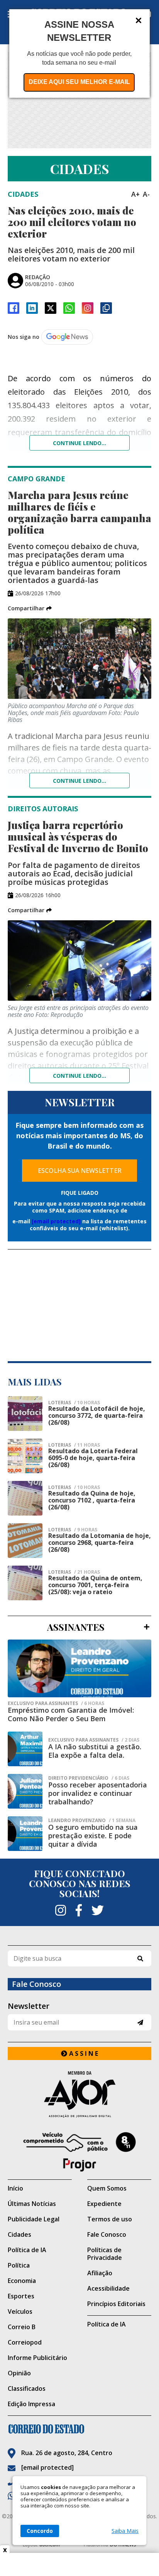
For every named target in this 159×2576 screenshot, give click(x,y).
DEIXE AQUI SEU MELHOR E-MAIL (79, 82)
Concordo (40, 2531)
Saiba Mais (125, 2531)
